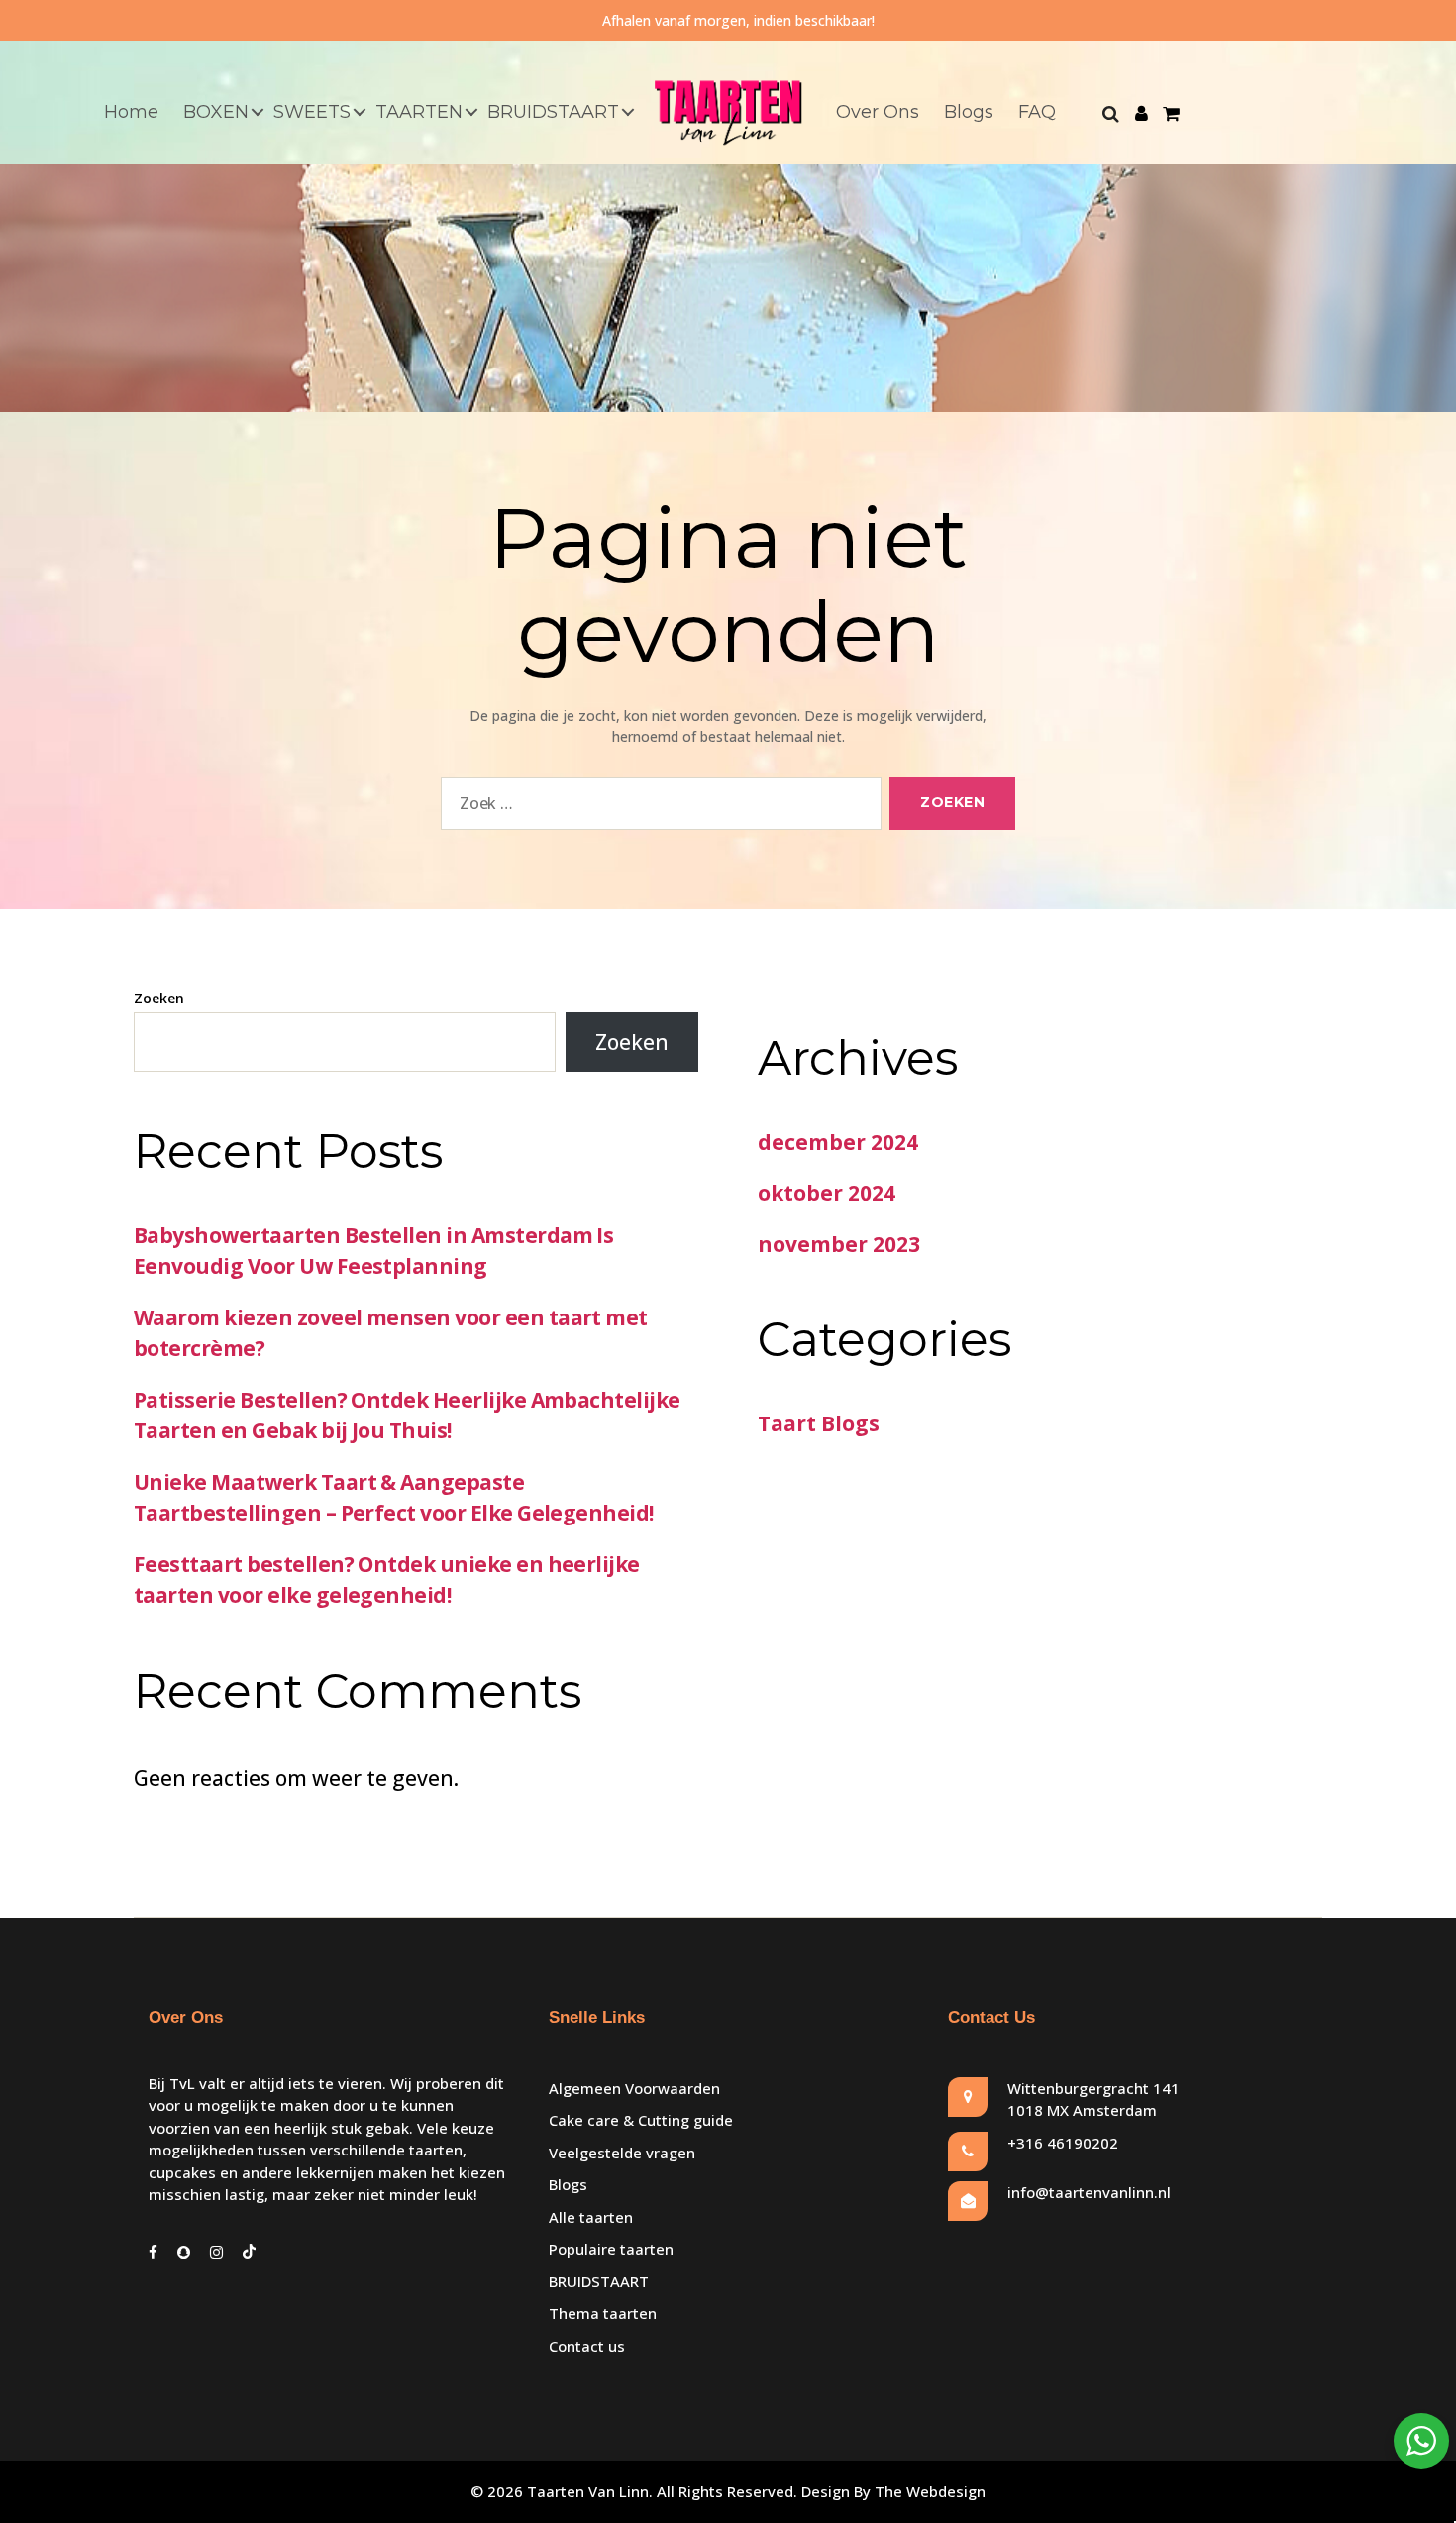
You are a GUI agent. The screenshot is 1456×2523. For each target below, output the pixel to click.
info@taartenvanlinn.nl (1089, 2192)
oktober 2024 (827, 1193)
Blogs (969, 112)
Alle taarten (591, 2217)
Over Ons (878, 112)
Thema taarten (603, 2313)
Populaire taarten (611, 2249)
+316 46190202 (1063, 2143)
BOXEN (216, 112)
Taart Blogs (819, 1423)
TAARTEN (419, 112)
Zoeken (159, 998)
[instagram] (216, 2252)
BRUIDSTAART (553, 112)
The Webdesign (930, 2491)
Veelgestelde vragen (622, 2153)
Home (131, 112)
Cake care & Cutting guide (641, 2120)
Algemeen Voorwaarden (634, 2088)
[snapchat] (184, 2252)
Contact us (587, 2346)
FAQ (1037, 112)
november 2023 (839, 1244)
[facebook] (153, 2252)
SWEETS (312, 112)
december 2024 (838, 1142)
